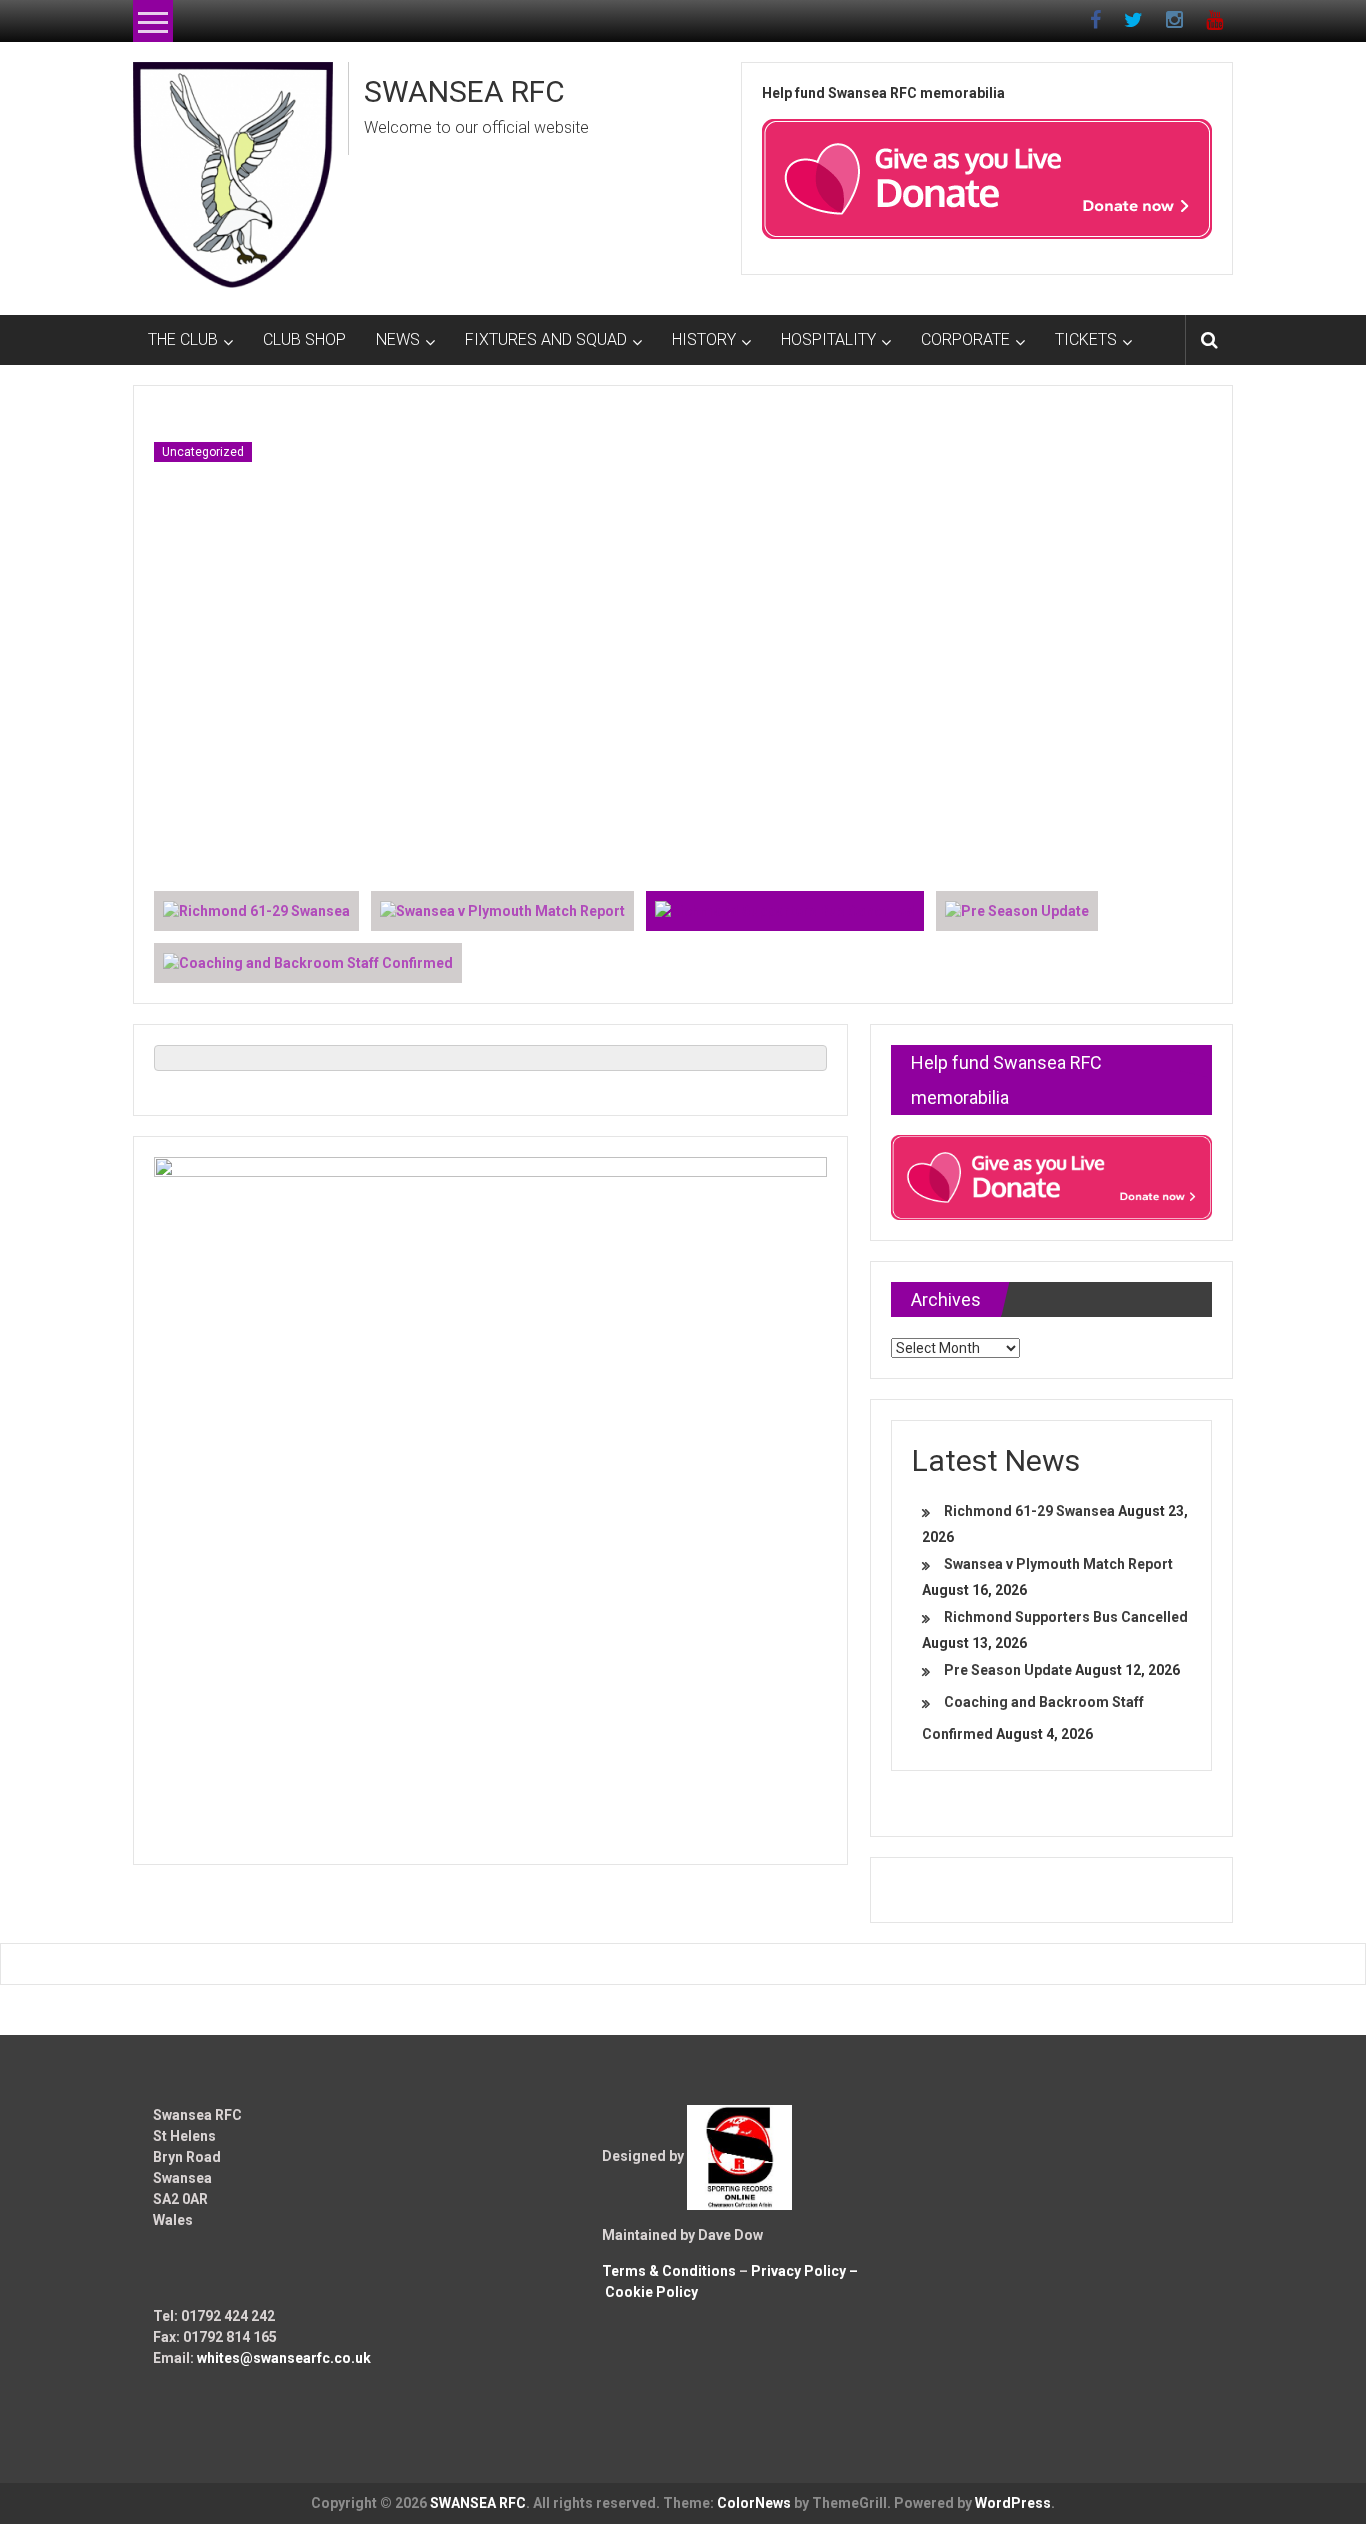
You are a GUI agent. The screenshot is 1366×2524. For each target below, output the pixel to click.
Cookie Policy (651, 2292)
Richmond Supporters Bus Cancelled (1066, 1617)
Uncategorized (203, 452)
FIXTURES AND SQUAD (546, 339)
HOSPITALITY (828, 339)
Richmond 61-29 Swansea (1029, 1511)
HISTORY (704, 339)
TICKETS (1086, 339)
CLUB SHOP (304, 339)
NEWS (398, 339)
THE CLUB (183, 339)
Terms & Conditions (669, 2271)
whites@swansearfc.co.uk (284, 2358)
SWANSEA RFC (464, 91)
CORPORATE (965, 339)
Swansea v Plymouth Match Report (1058, 1564)
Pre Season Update (1008, 1670)
